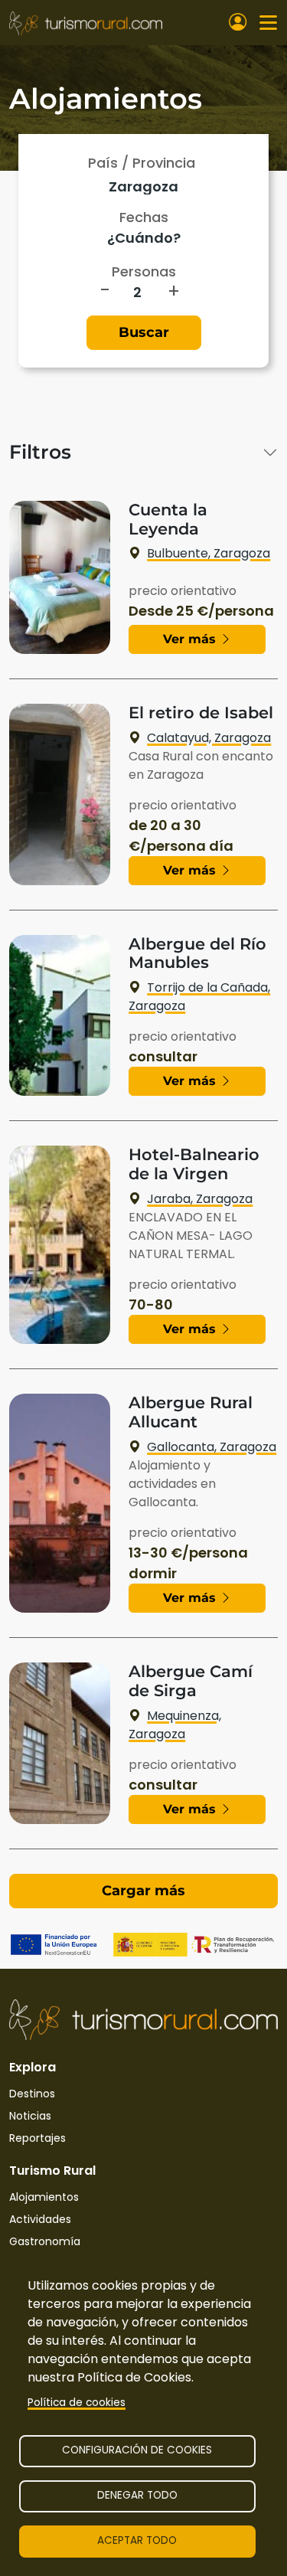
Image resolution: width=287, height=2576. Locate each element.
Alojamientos (44, 2197)
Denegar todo (137, 2495)
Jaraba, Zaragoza (200, 1199)
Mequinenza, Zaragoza (175, 1725)
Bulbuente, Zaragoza (209, 553)
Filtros (40, 452)
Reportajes (38, 2138)
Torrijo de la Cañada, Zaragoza (199, 997)
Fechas (144, 217)
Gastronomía (45, 2241)
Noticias (30, 2116)
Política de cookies (77, 2403)
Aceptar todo (137, 2540)
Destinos (32, 2094)
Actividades (40, 2219)
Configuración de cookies (137, 2450)
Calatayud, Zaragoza (209, 738)
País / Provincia (142, 163)
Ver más (191, 639)
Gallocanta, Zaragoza (212, 1447)
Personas (144, 271)
